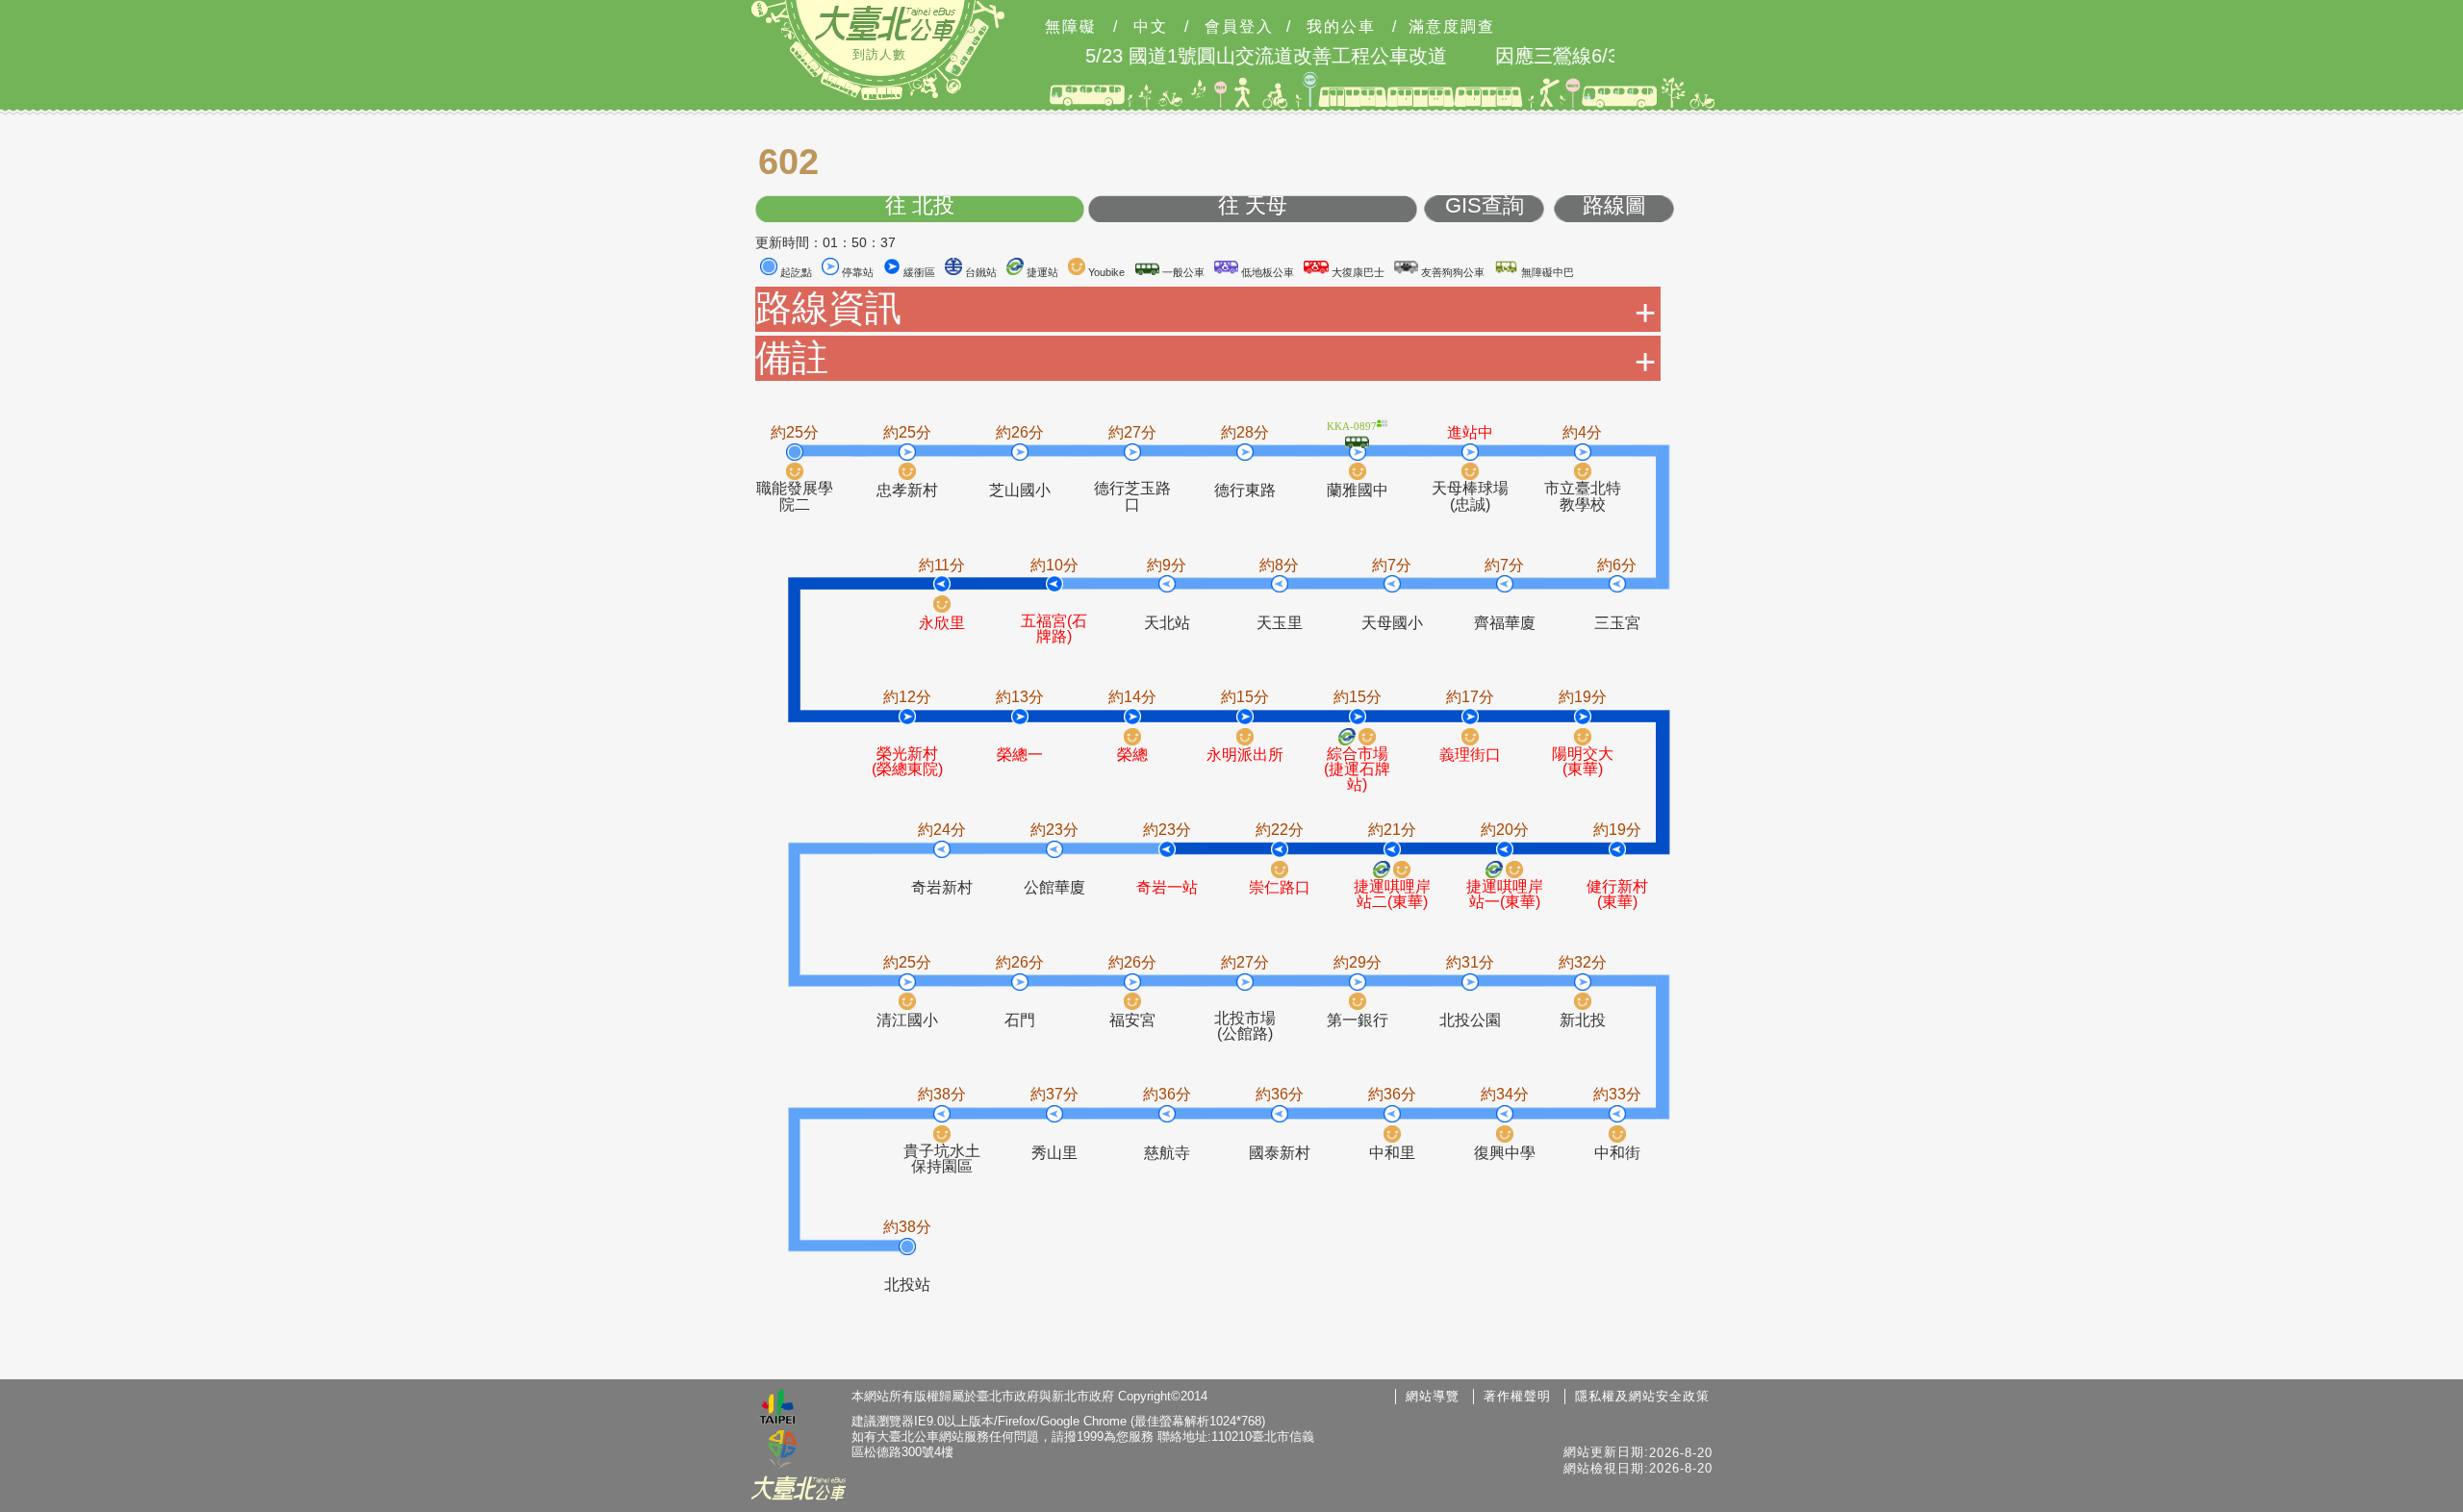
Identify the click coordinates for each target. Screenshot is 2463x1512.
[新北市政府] (782, 1450)
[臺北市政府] (777, 1409)
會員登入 (1239, 27)
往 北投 (920, 206)
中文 (1151, 27)
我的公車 (1341, 27)
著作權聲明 (1517, 1396)
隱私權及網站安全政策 (1642, 1396)
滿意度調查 (1452, 27)
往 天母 (1253, 206)
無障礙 (1071, 27)
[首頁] (885, 23)
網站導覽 (1433, 1396)
